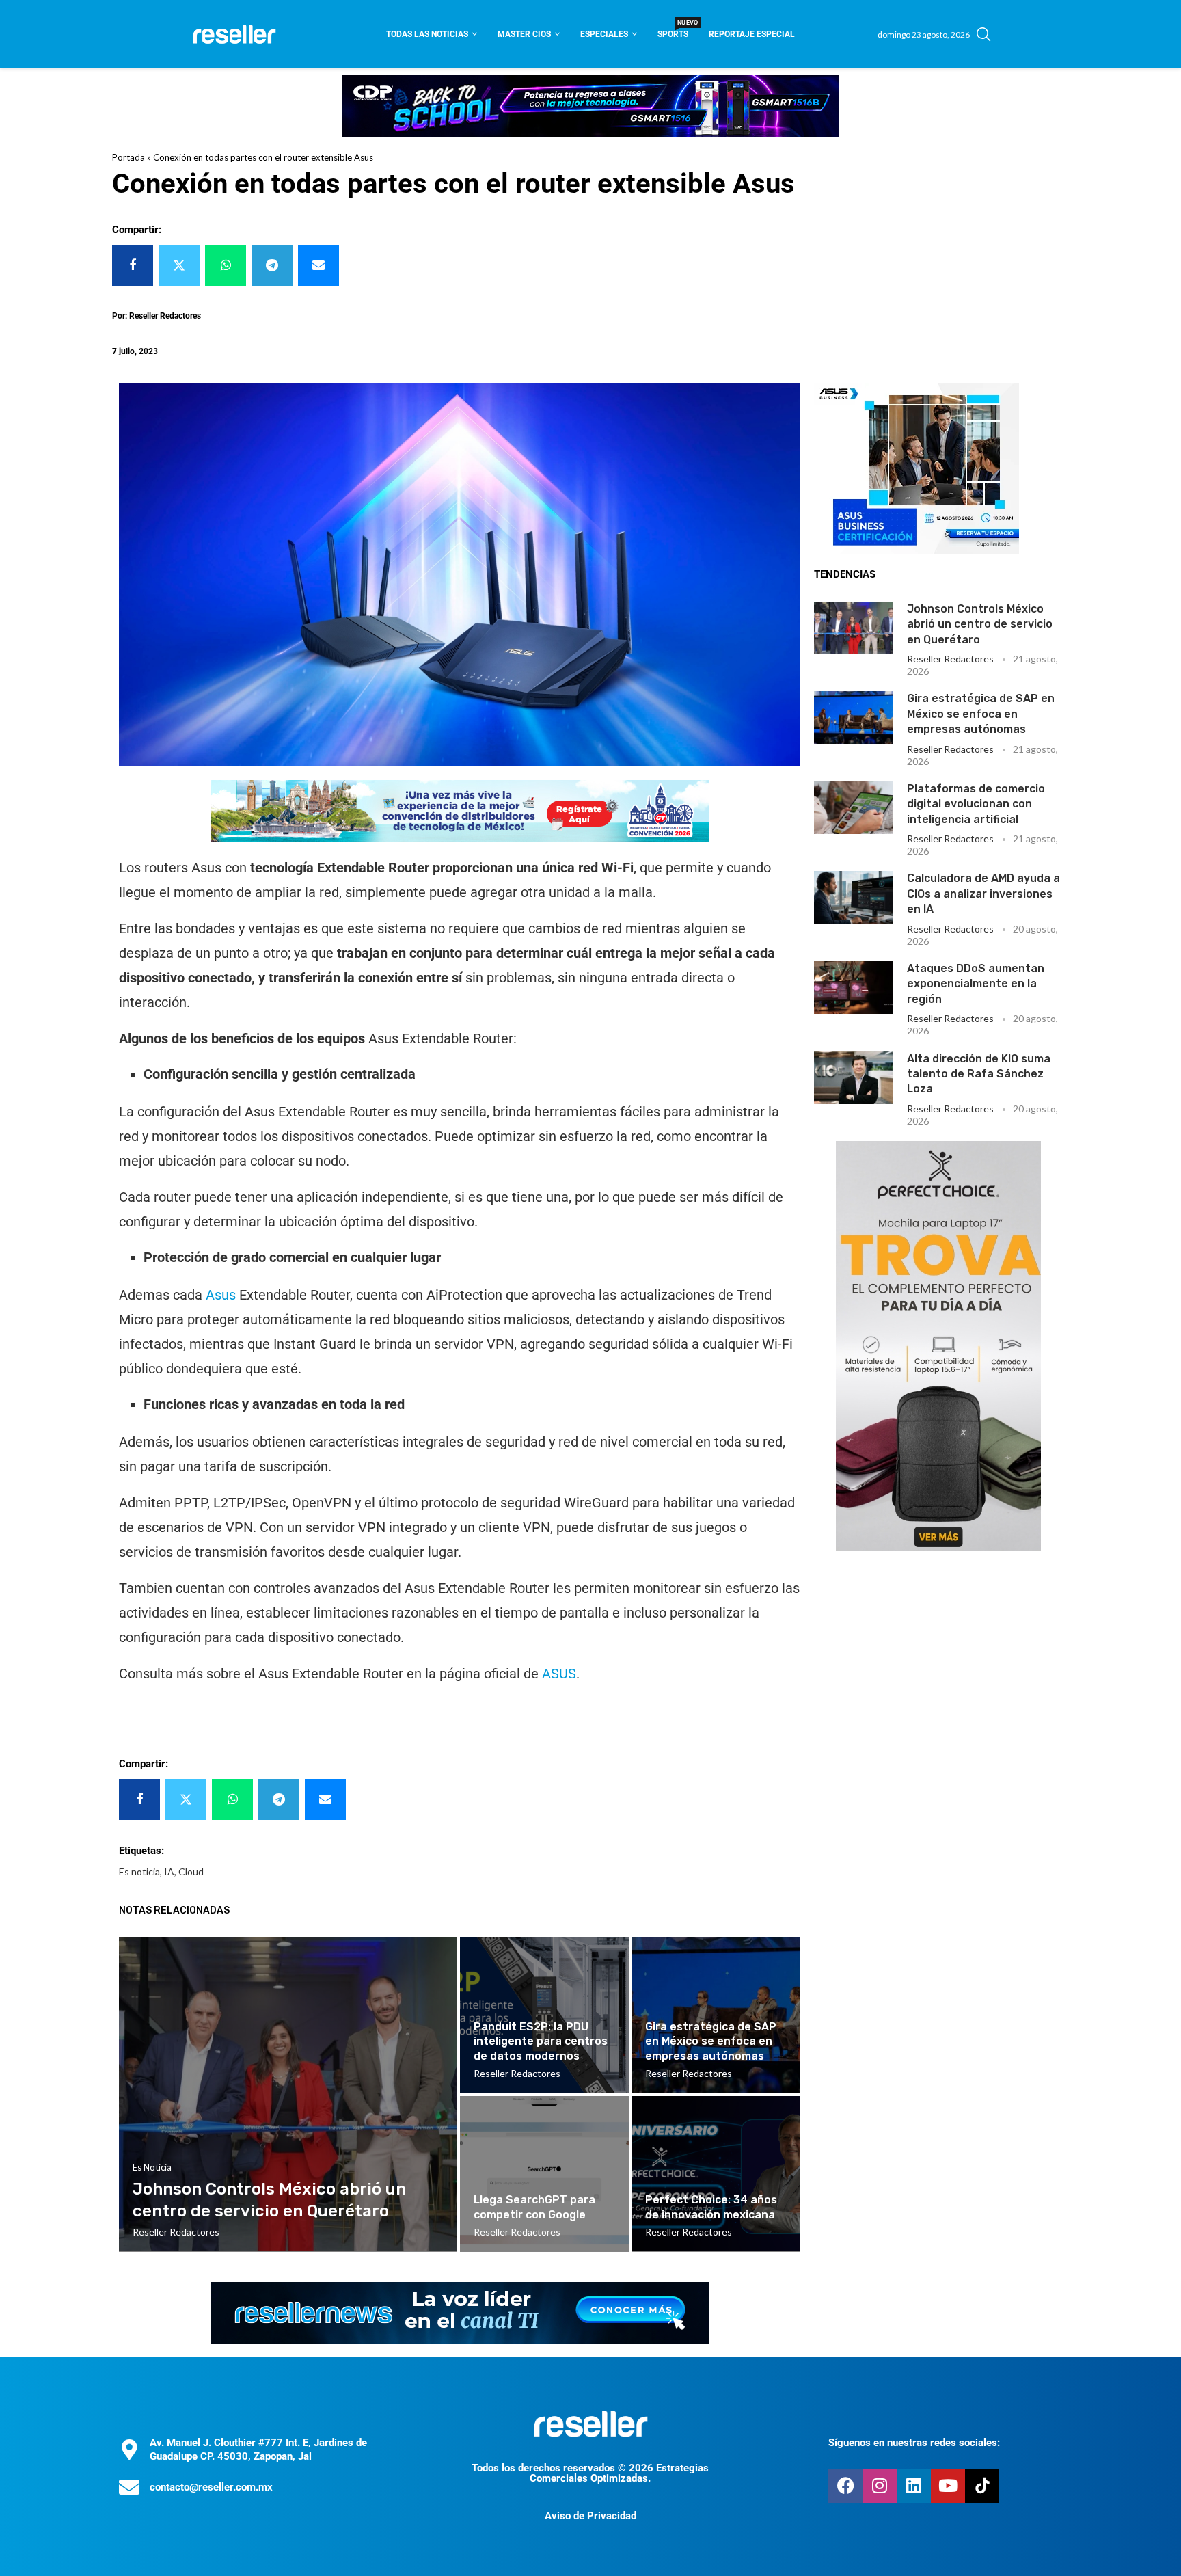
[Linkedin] (914, 2486)
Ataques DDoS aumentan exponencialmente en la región (976, 984)
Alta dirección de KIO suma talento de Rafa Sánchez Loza (979, 1074)
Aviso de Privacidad (590, 2516)
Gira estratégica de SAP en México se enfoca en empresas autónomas (981, 714)
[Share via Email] (318, 265)
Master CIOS (524, 34)
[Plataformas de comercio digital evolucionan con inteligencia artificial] (854, 808)
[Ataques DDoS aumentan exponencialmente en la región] (854, 988)
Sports (673, 30)
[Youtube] (948, 2486)
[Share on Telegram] (272, 265)
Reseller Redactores (950, 659)
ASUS (559, 1674)
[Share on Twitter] (179, 265)
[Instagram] (880, 2486)
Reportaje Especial (752, 34)
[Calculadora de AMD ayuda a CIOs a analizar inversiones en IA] (854, 897)
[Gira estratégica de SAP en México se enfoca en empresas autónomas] (854, 717)
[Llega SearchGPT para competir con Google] (544, 2174)
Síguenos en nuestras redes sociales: (914, 2443)
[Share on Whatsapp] (226, 265)
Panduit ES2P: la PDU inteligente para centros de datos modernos (541, 2041)
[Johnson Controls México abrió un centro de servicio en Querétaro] (854, 628)
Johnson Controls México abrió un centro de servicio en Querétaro (980, 624)
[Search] (983, 34)
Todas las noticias (427, 34)
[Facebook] (845, 2486)
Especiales (604, 34)
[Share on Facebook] (133, 265)
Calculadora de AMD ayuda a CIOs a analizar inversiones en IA (983, 894)
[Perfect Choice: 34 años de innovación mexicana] (716, 2174)
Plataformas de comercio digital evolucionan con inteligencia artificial (976, 804)
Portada (128, 157)
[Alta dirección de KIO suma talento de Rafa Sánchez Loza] (854, 1078)
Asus (222, 1295)
